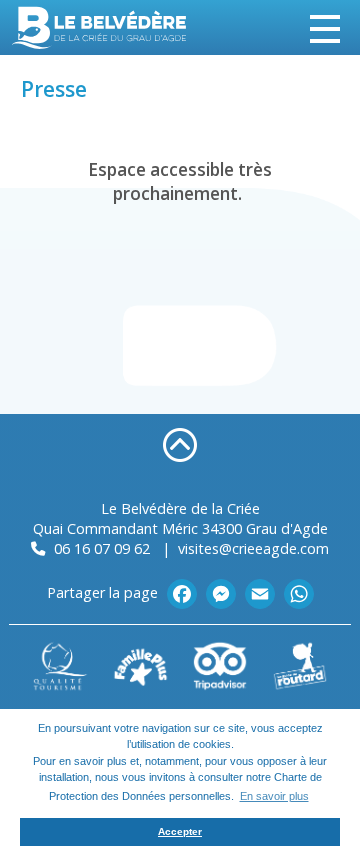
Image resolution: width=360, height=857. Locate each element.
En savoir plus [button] (274, 796)
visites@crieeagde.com (253, 548)
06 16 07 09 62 (100, 548)
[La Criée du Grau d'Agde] (100, 27)
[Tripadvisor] (220, 664)
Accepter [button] (180, 831)
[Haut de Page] (180, 444)
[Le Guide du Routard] (300, 664)
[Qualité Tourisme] (60, 664)
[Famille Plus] (140, 664)
